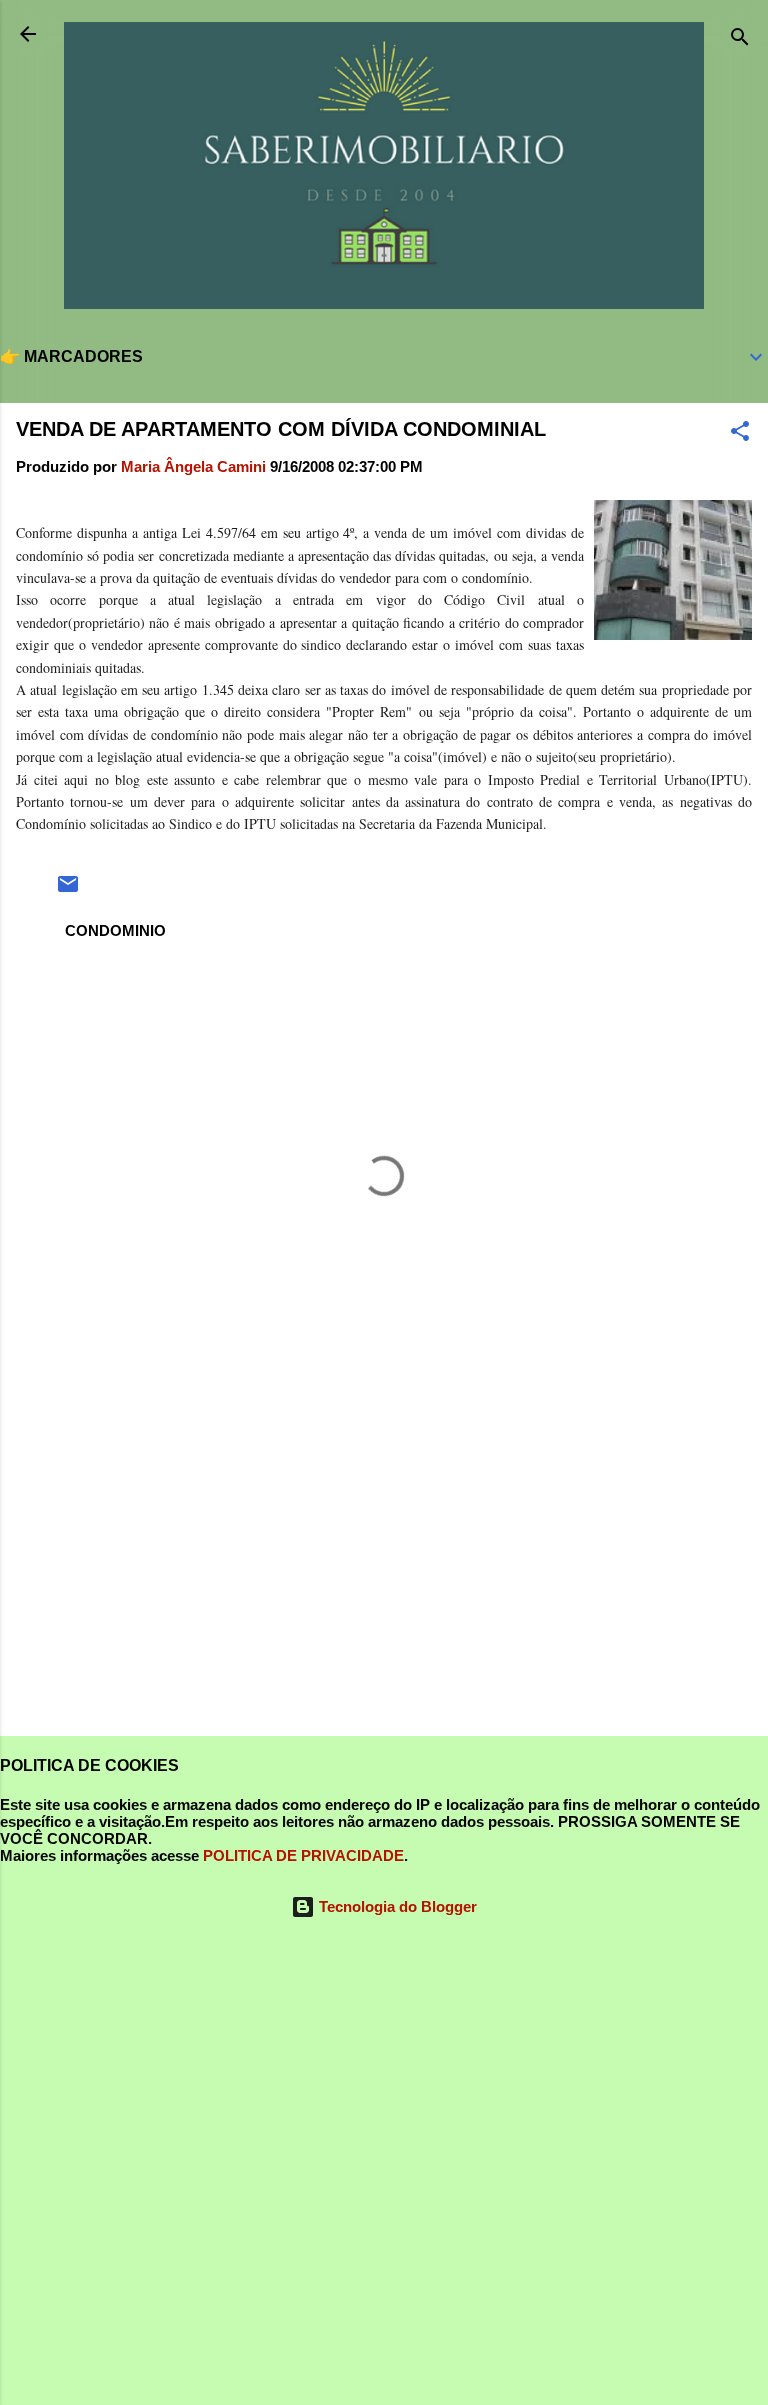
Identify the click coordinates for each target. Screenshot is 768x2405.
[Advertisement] (384, 1564)
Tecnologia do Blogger (396, 1906)
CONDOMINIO (115, 930)
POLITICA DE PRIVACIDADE (303, 1855)
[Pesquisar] (740, 40)
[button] (740, 434)
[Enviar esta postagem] (68, 890)
